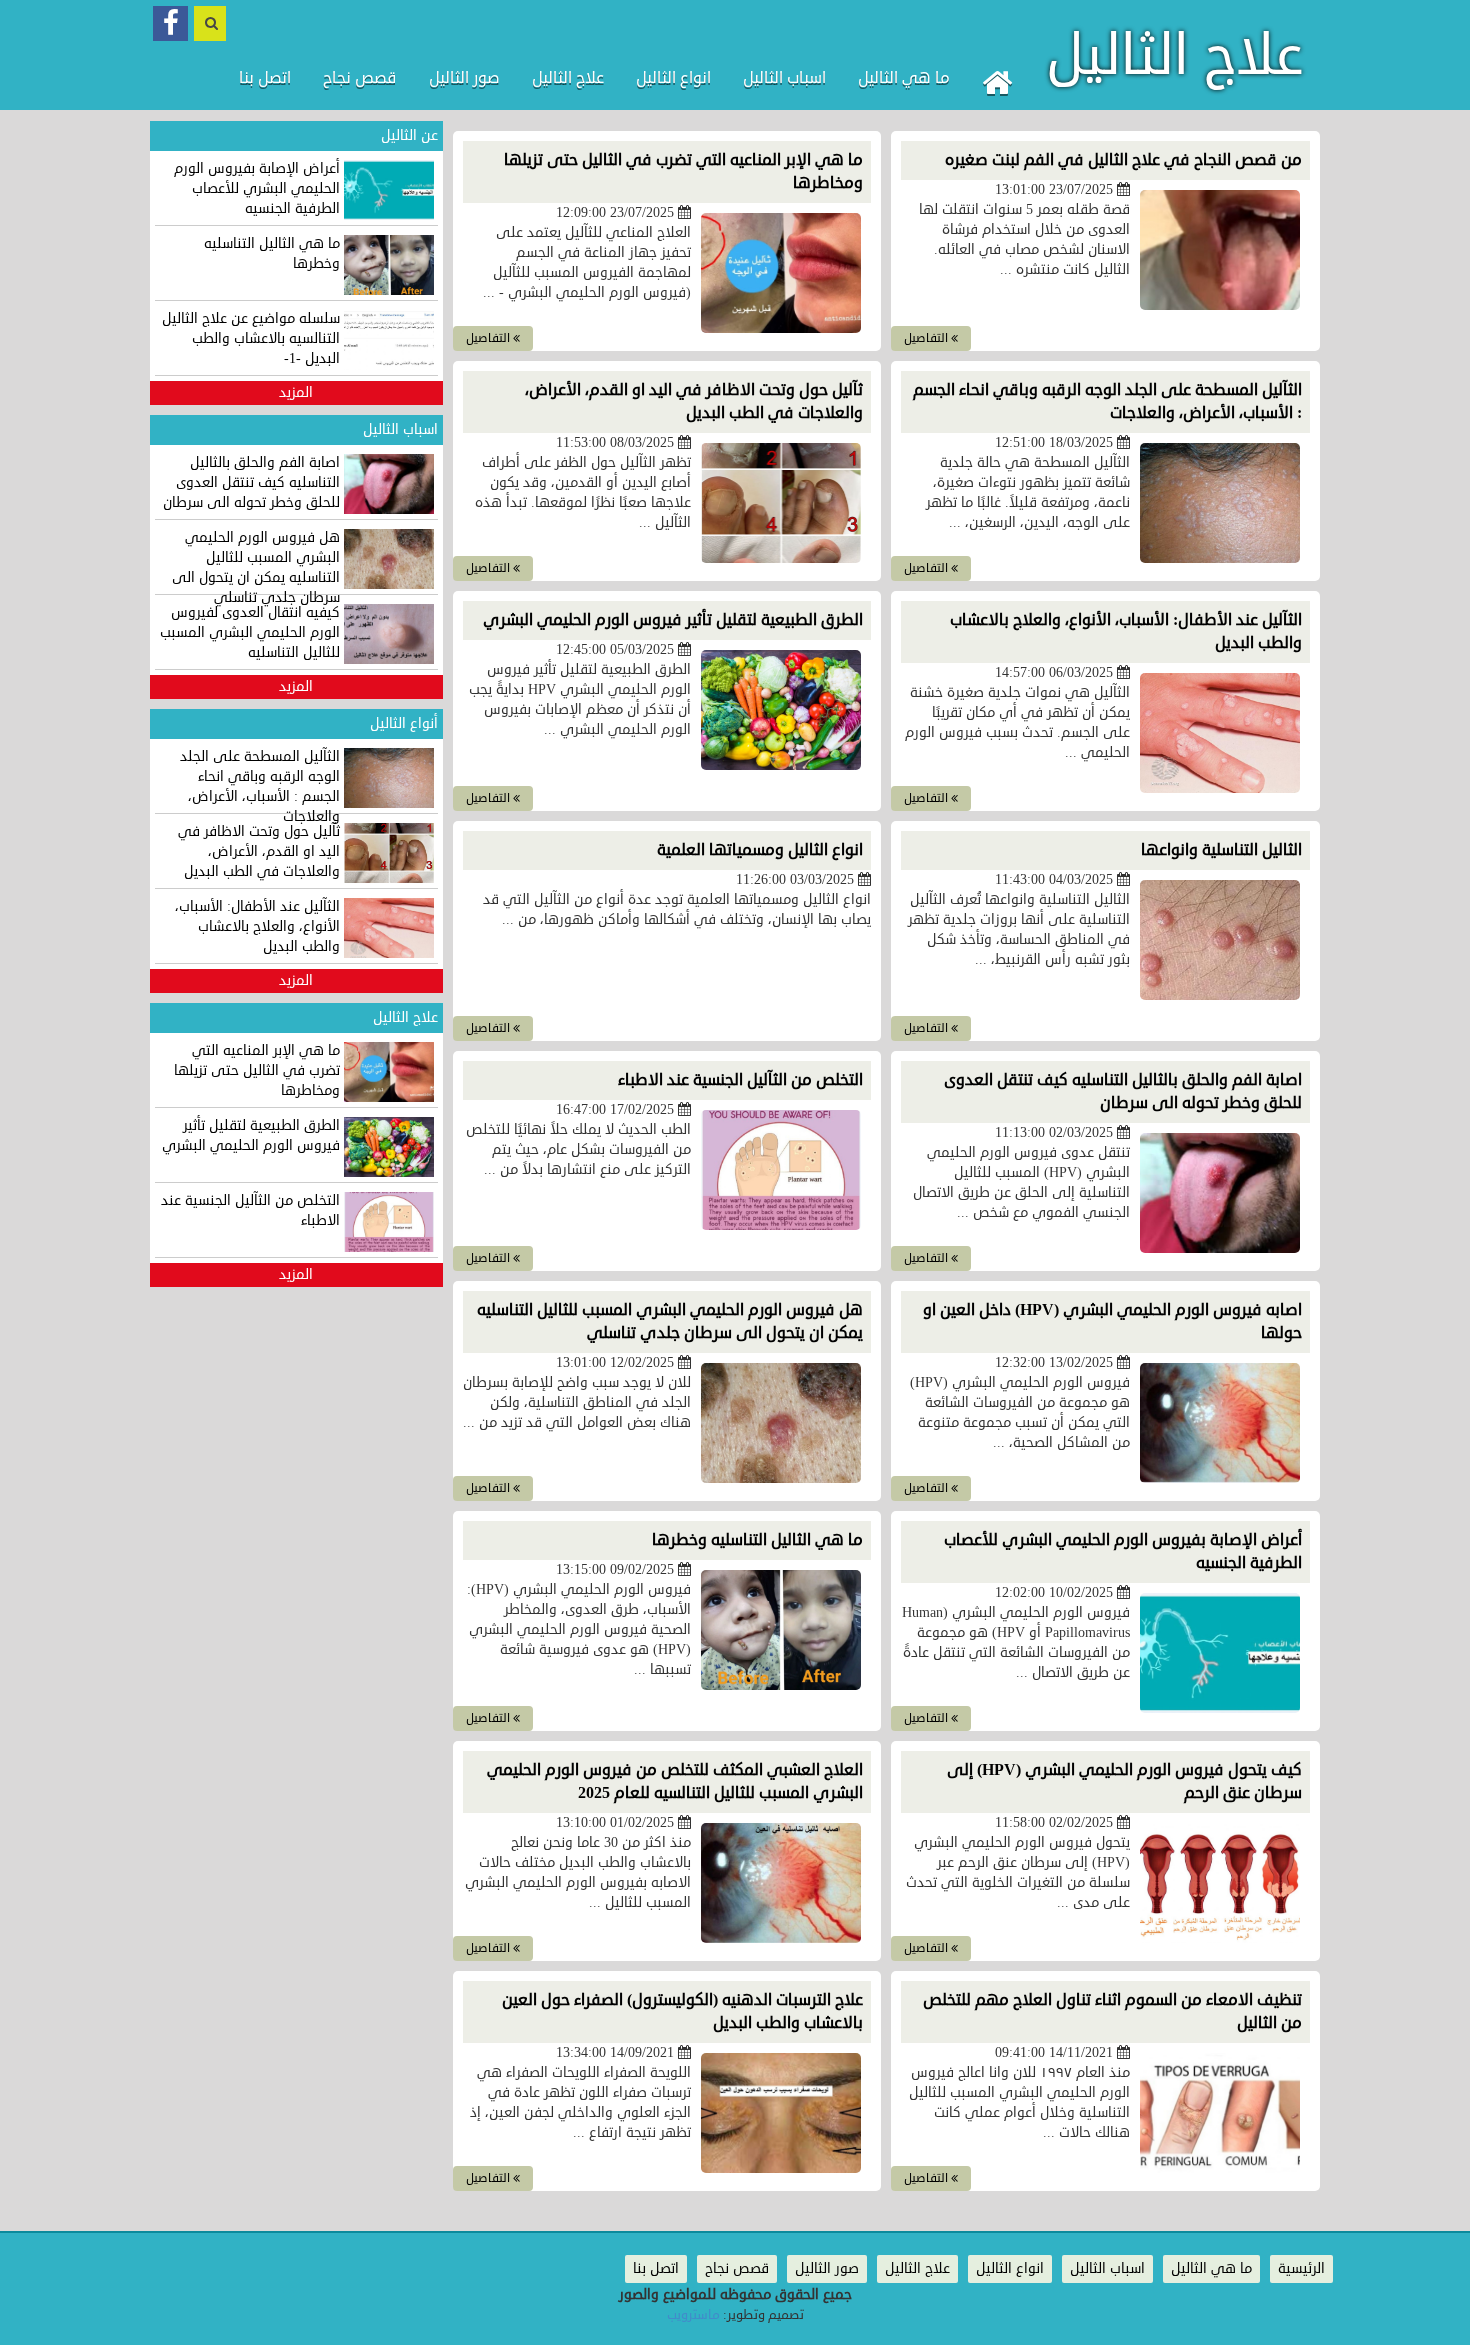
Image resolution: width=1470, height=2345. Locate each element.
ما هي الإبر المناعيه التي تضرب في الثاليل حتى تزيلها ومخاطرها (257, 1070)
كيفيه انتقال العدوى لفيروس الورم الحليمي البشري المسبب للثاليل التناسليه (250, 632)
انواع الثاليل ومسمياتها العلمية (760, 850)
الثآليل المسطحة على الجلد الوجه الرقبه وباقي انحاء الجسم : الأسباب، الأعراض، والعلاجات (260, 786)
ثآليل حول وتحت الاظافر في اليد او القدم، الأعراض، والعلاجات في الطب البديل (694, 401)
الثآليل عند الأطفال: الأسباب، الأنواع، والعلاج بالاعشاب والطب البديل (257, 926)
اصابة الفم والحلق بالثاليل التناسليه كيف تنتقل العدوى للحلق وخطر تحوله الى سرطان (1123, 1091)
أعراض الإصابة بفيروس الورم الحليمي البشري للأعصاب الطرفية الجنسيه (257, 188)
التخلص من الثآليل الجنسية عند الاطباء (740, 1080)
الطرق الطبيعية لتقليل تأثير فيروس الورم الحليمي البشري (673, 620)
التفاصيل (927, 338)
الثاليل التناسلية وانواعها (1221, 850)
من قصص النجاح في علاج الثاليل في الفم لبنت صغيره (1123, 160)
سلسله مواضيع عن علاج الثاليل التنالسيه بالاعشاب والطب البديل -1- (251, 338)
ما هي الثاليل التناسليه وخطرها (757, 1540)
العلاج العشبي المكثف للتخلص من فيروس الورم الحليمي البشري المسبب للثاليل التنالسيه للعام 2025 (675, 1781)
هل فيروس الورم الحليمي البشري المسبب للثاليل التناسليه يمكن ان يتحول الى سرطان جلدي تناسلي (670, 1321)
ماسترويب (693, 2315)
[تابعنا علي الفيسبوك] (170, 23)
